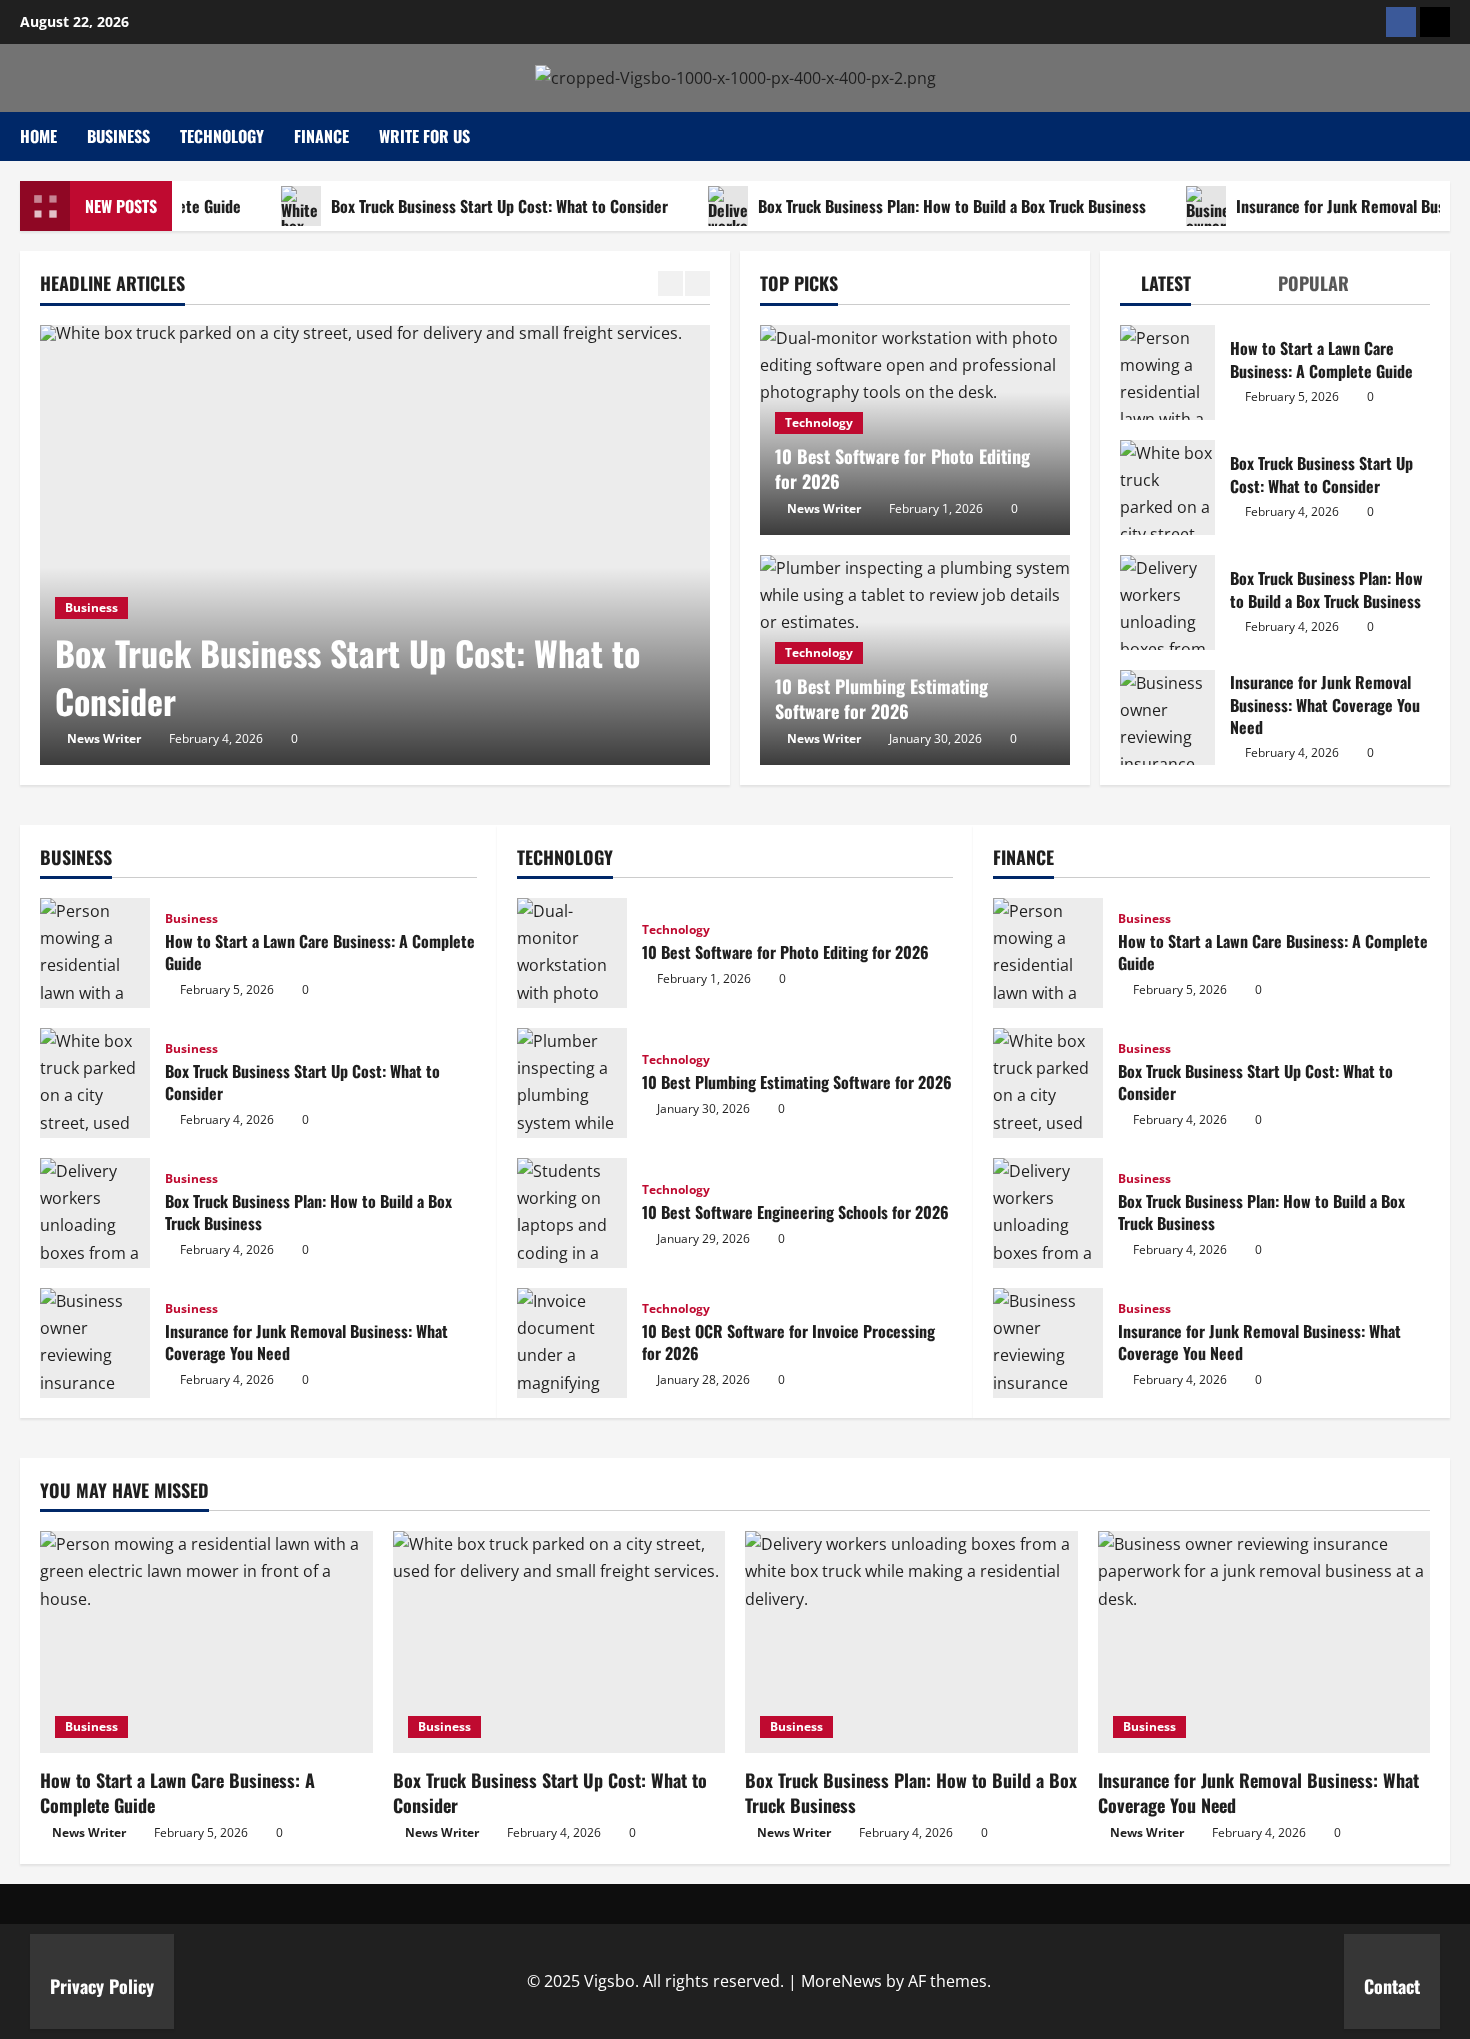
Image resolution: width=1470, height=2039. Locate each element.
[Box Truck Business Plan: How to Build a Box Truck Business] (911, 1642)
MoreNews (841, 1981)
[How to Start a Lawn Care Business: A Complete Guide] (206, 1642)
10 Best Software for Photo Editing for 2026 (902, 468)
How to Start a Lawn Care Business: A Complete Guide (1167, 372)
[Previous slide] (670, 283)
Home (38, 136)
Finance (321, 136)
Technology (222, 136)
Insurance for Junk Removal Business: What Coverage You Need (1167, 717)
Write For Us (424, 136)
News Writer (104, 738)
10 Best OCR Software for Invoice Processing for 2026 (572, 1343)
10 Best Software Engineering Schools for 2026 (572, 1213)
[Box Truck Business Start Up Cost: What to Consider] (375, 545)
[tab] (1155, 287)
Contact (1392, 1986)
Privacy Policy (102, 1986)
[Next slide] (697, 283)
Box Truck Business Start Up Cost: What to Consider (460, 206)
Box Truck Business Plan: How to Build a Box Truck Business (913, 206)
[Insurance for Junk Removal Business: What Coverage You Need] (1264, 1642)
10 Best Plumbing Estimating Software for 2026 (881, 698)
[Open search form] (1444, 136)
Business (118, 136)
